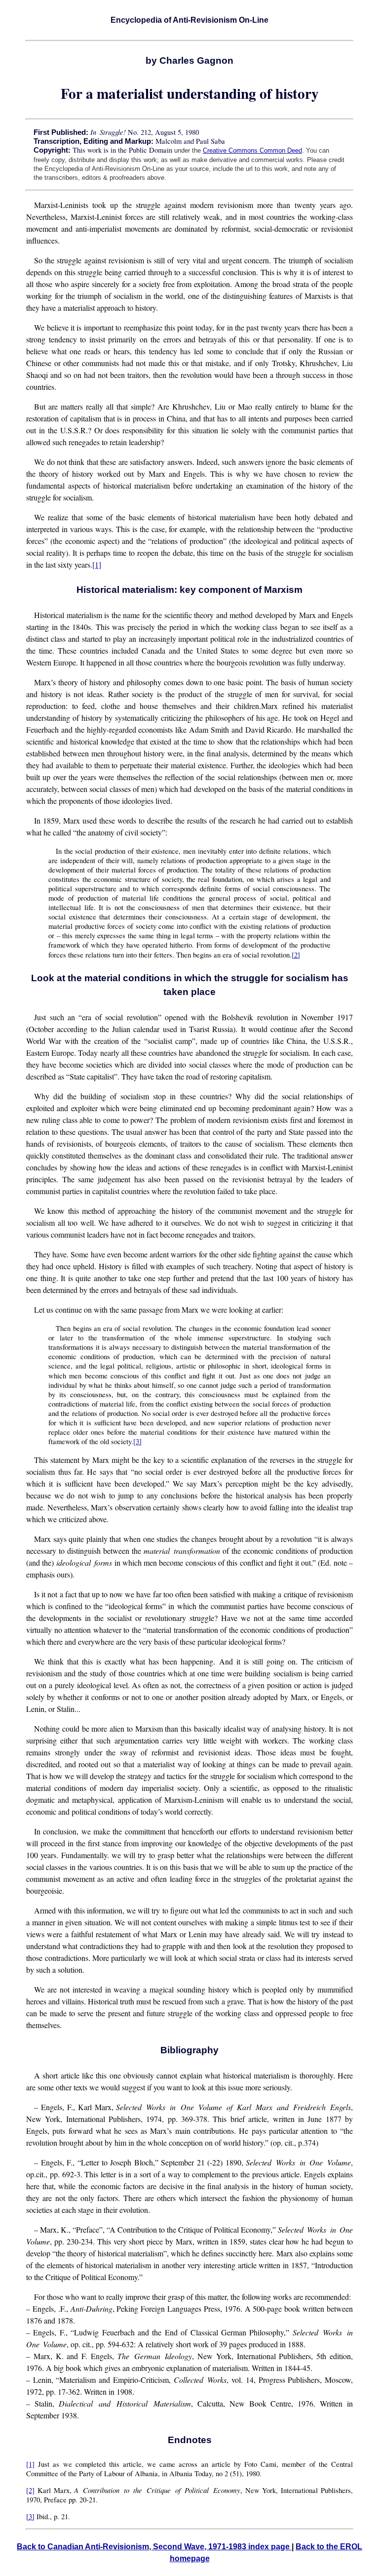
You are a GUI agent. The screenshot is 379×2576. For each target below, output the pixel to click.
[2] (296, 955)
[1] (97, 564)
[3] (137, 1441)
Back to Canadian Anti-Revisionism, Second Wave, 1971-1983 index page (154, 2547)
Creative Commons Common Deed (252, 150)
